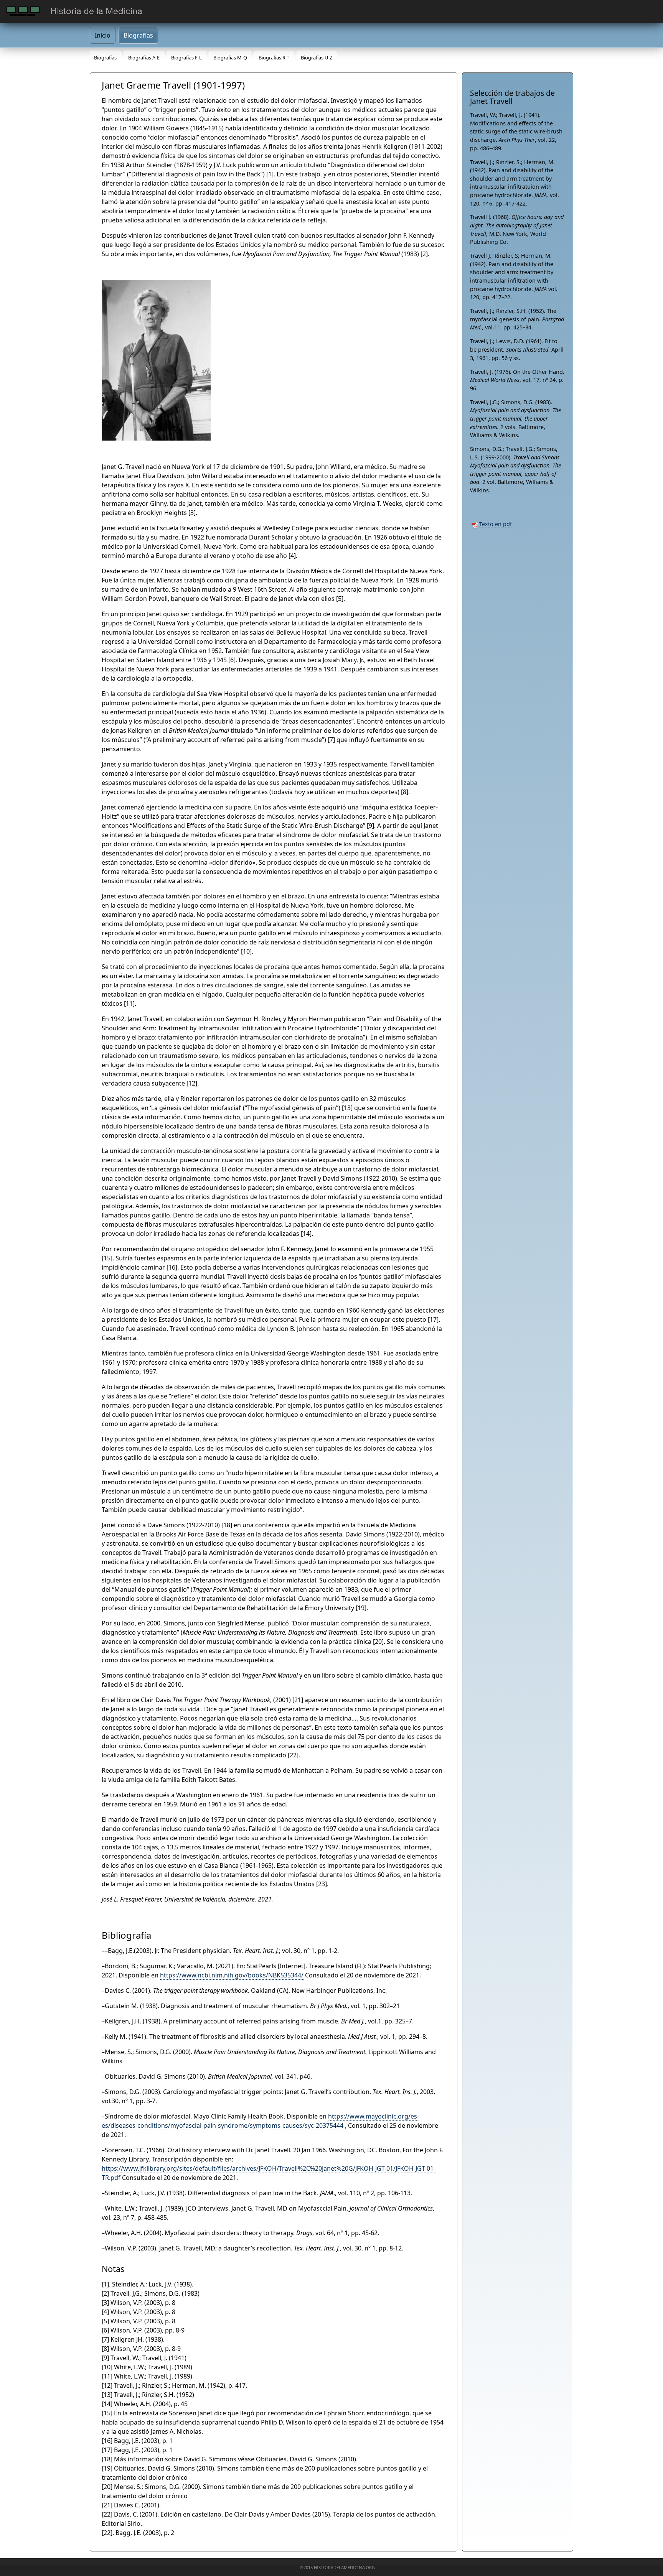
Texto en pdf (496, 524)
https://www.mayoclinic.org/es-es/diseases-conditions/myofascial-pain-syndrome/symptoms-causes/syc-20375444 (260, 2121)
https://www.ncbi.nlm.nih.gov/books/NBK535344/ (232, 1975)
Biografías (138, 35)
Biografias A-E (144, 58)
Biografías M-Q (230, 58)
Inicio (103, 35)
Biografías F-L (186, 58)
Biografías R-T (274, 58)
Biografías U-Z (317, 58)
